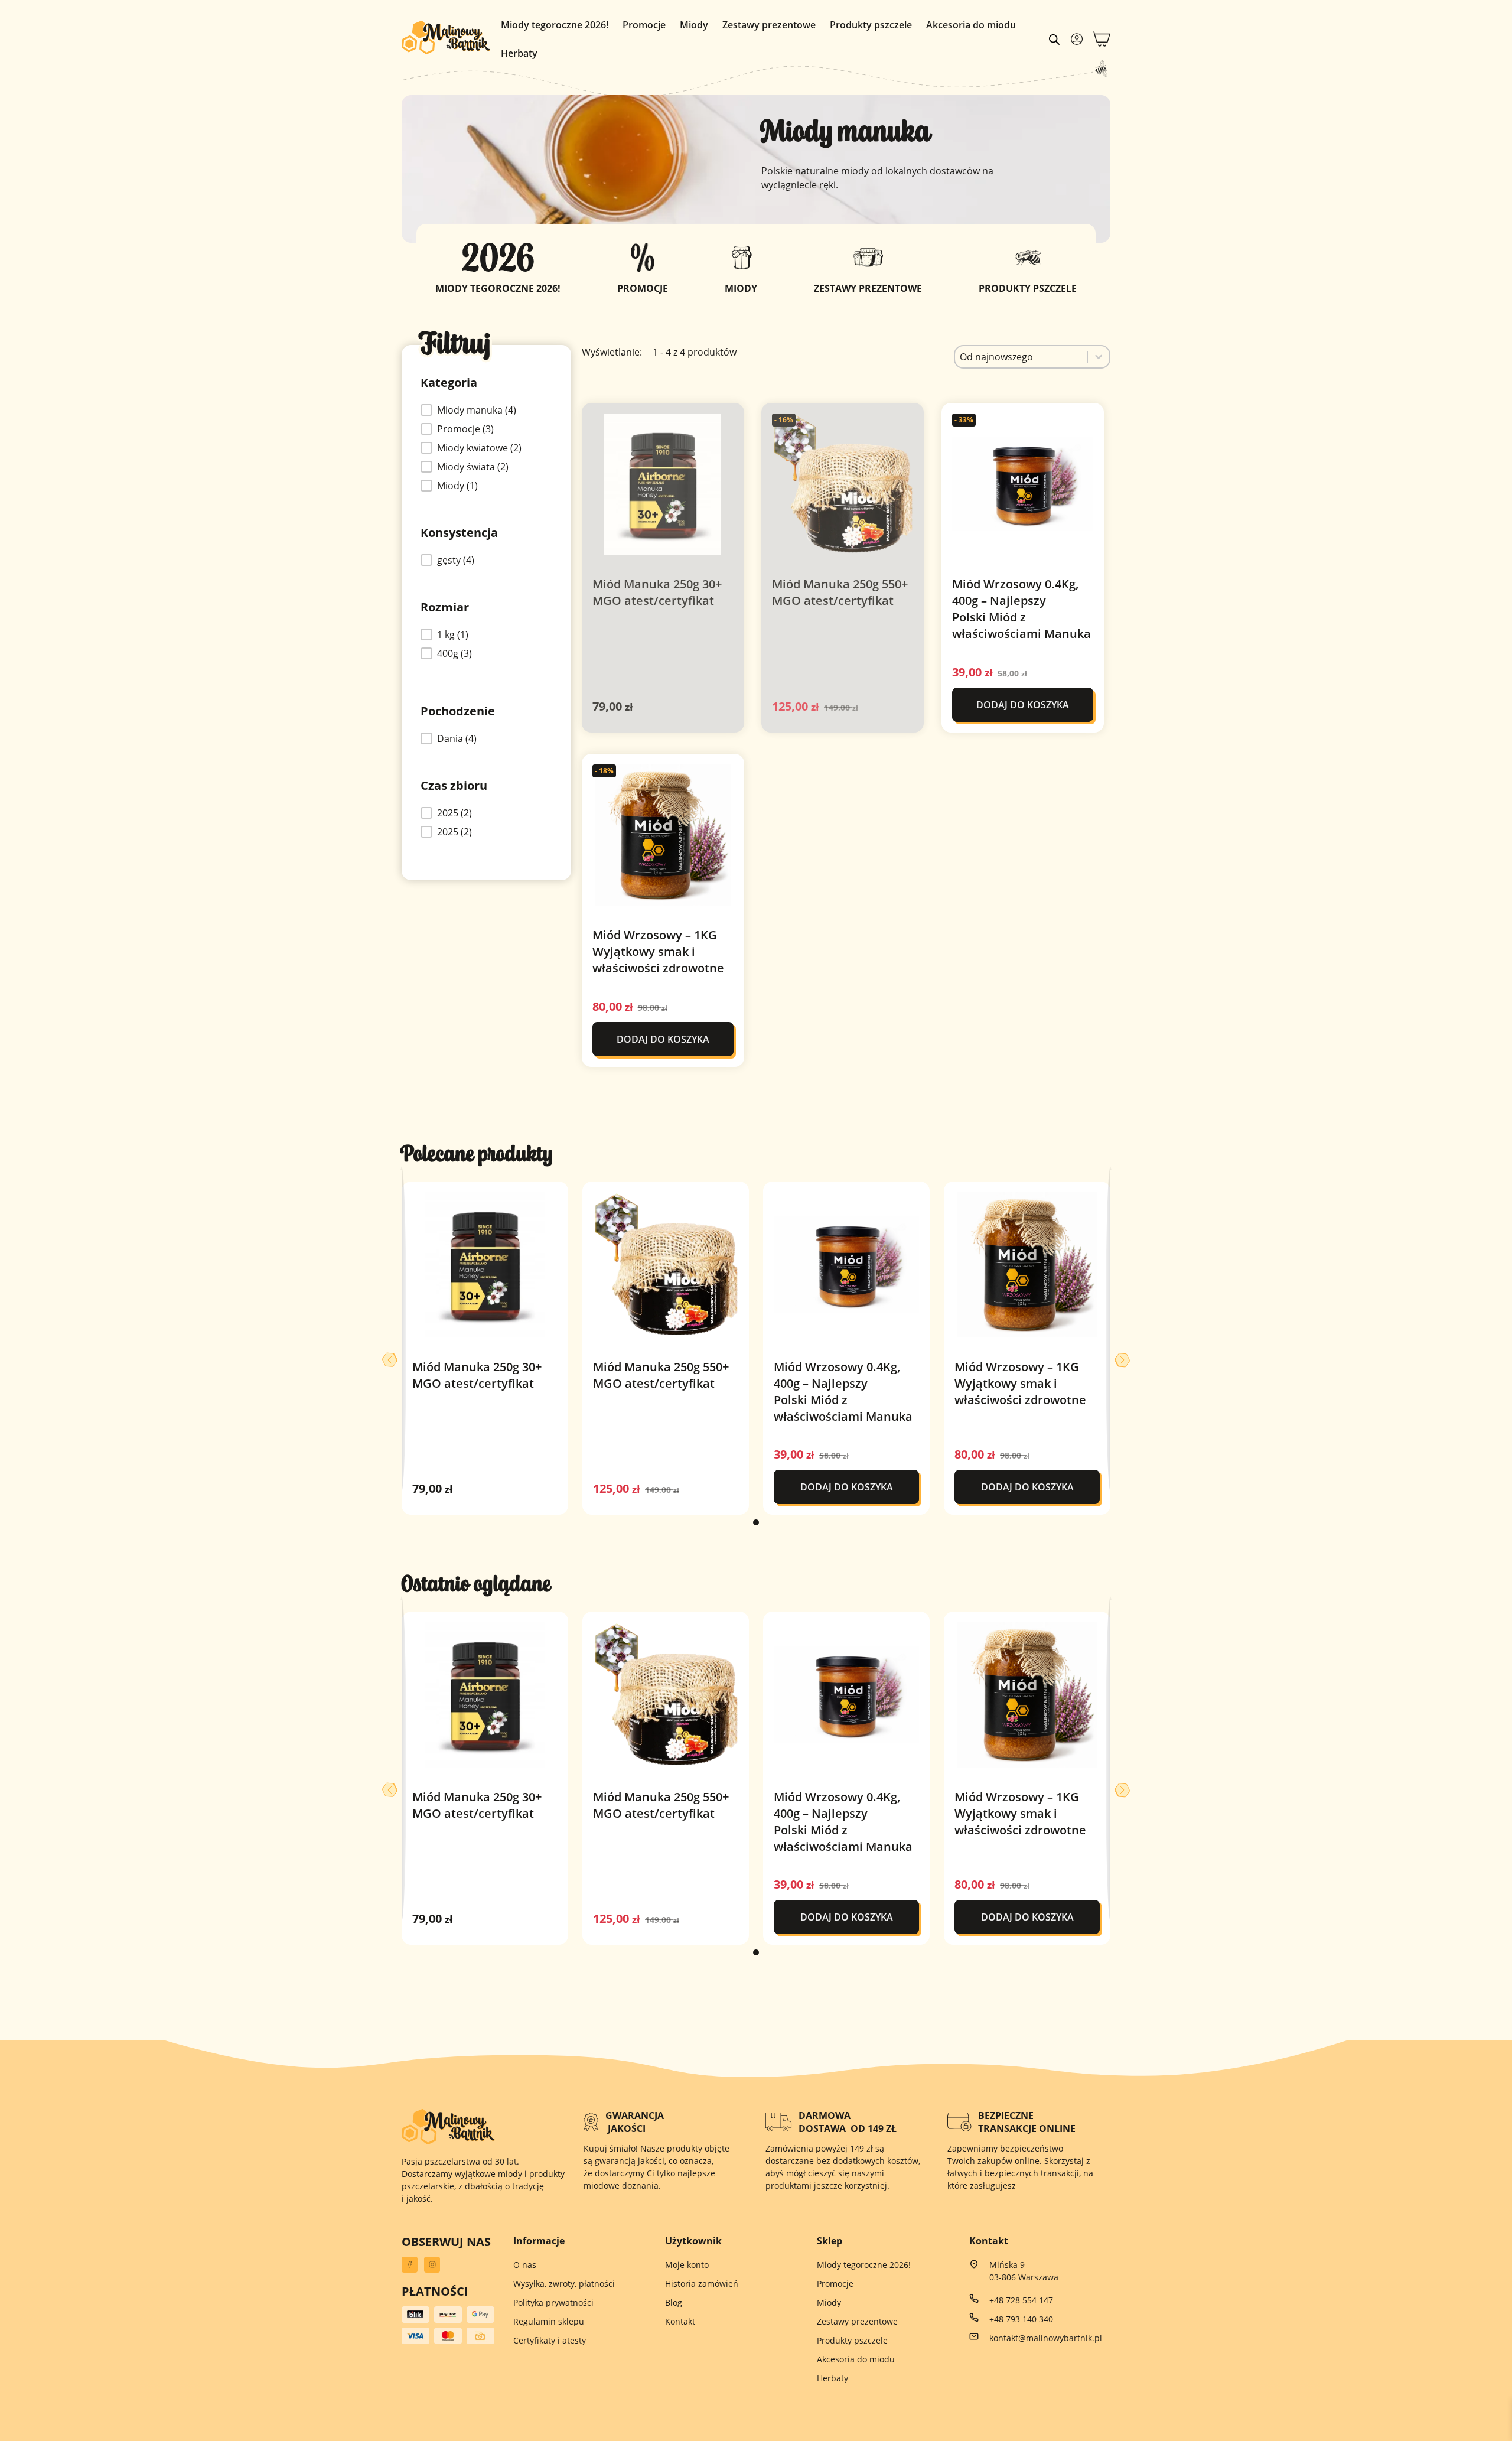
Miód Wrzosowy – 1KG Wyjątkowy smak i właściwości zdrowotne (658, 951)
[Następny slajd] (1122, 1360)
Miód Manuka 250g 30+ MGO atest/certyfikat (657, 592)
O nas (525, 2265)
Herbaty (519, 53)
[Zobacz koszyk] (1102, 39)
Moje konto (687, 2265)
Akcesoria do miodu (971, 25)
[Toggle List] (1099, 357)
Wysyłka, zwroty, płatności (564, 2284)
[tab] (756, 1522)
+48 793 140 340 (1021, 2319)
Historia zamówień (702, 2284)
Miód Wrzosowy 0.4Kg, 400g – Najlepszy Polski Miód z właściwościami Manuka (1021, 609)
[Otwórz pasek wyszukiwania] (1054, 39)
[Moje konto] (1077, 39)
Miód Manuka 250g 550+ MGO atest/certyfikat (840, 592)
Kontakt (680, 2321)
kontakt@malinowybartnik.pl (1046, 2338)
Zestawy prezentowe (769, 25)
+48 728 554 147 (1021, 2300)
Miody (694, 25)
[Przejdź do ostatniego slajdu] (390, 1360)
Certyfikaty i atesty (550, 2340)
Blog (674, 2302)
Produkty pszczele (871, 25)
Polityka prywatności (553, 2302)
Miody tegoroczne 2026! (555, 25)
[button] (471, 410)
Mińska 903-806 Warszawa (1024, 2271)
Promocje (644, 25)
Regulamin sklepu (549, 2321)
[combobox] (1021, 357)
